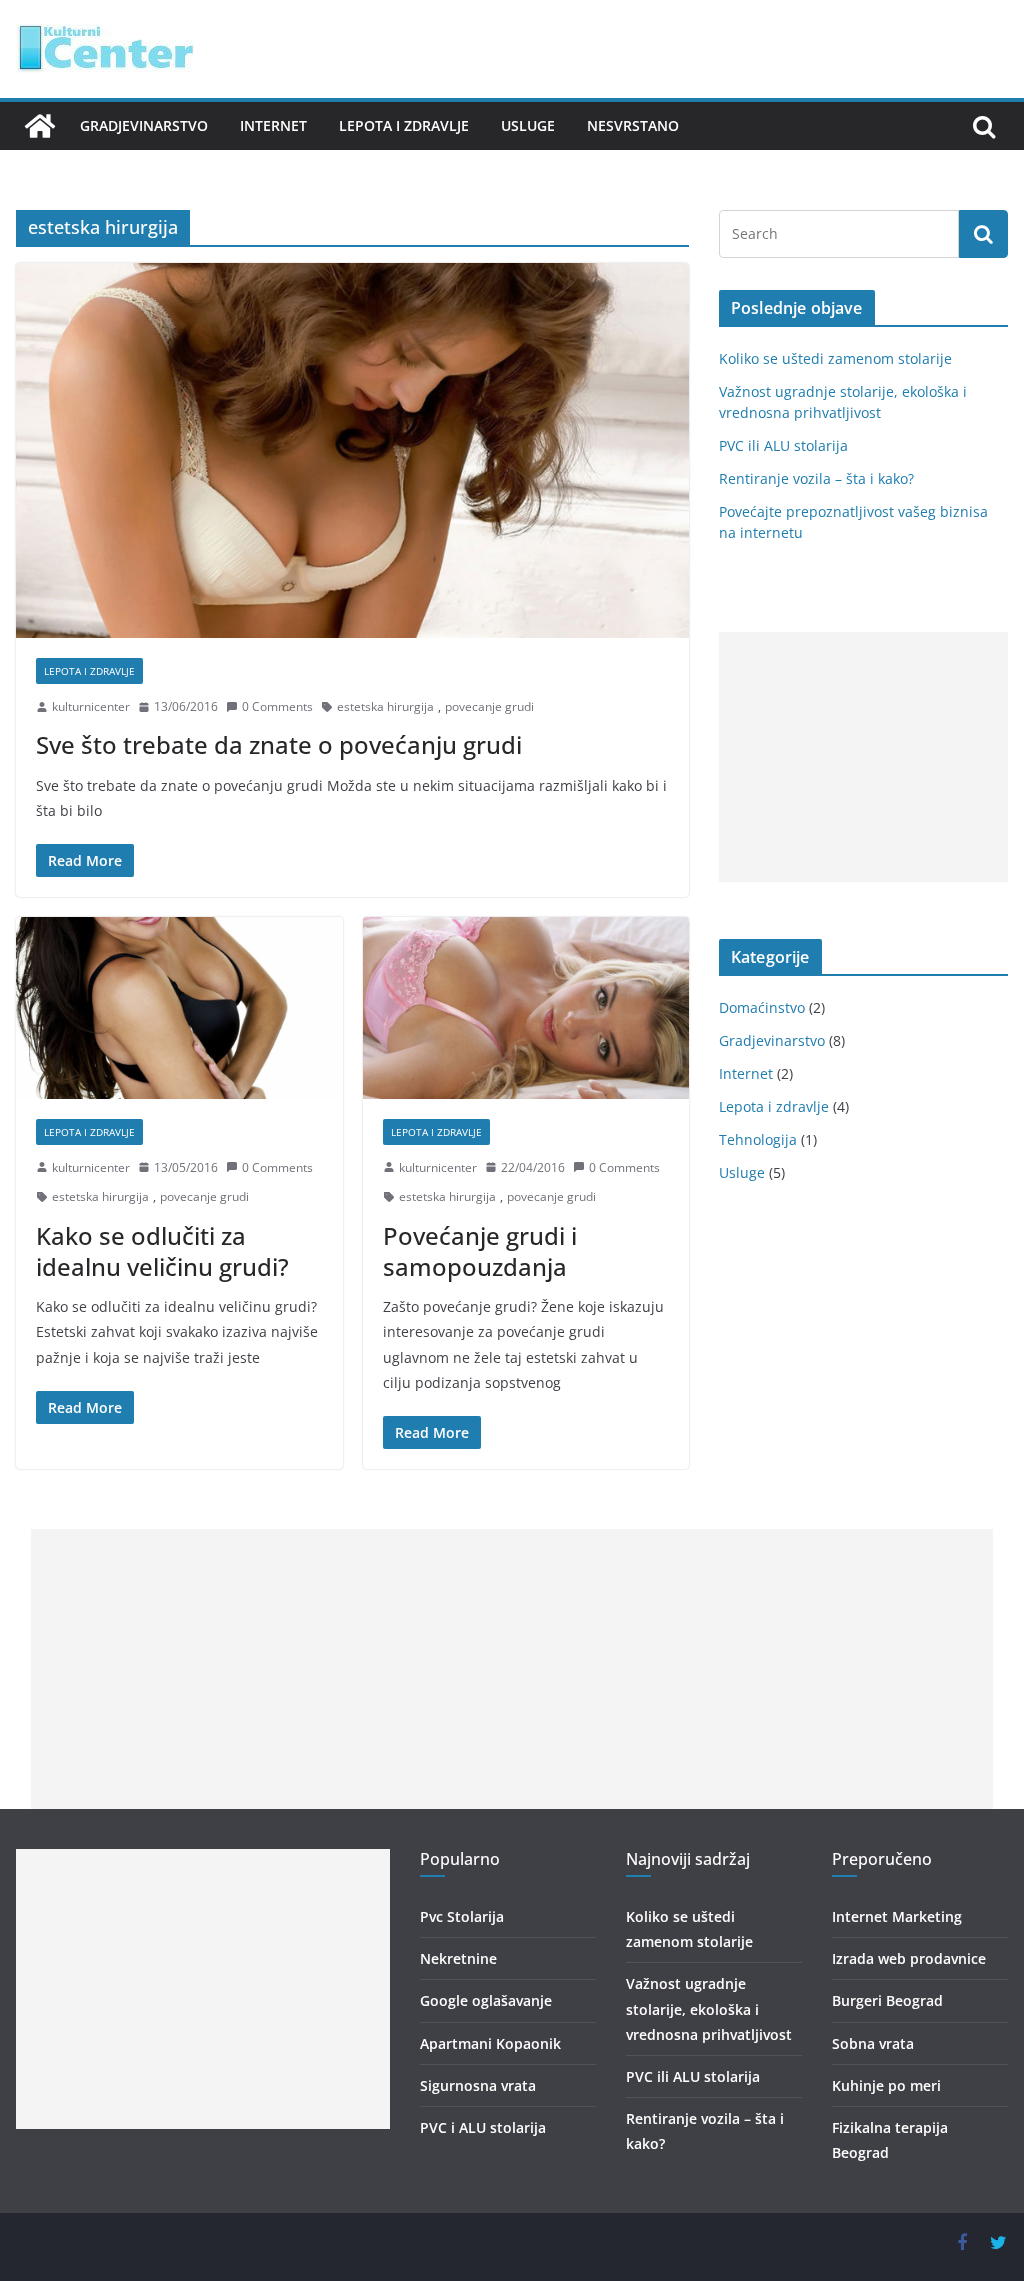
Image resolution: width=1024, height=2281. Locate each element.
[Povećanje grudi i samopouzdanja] (526, 1008)
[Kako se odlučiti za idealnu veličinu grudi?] (179, 1008)
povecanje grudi (489, 706)
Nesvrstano (633, 125)
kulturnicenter (91, 706)
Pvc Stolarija (462, 1916)
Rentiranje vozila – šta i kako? (816, 478)
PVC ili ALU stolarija (783, 445)
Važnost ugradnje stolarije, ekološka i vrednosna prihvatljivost (709, 2008)
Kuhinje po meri (886, 2085)
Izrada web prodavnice (909, 1958)
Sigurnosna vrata (478, 2085)
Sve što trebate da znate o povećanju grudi (279, 744)
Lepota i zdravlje (404, 125)
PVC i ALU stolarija (483, 2127)
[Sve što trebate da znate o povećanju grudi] (352, 450)
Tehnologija (758, 1139)
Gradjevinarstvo (144, 125)
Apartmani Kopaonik (490, 2043)
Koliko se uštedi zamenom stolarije (835, 358)
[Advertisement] (863, 757)
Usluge (528, 125)
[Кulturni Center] (40, 126)
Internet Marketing (897, 1916)
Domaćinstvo (762, 1007)
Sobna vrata (873, 2043)
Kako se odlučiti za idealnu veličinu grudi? (162, 1251)
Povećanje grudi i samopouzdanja (480, 1251)
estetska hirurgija (385, 706)
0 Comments (277, 706)
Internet (273, 125)
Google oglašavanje (486, 2000)
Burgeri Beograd (887, 2000)
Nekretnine (458, 1958)
